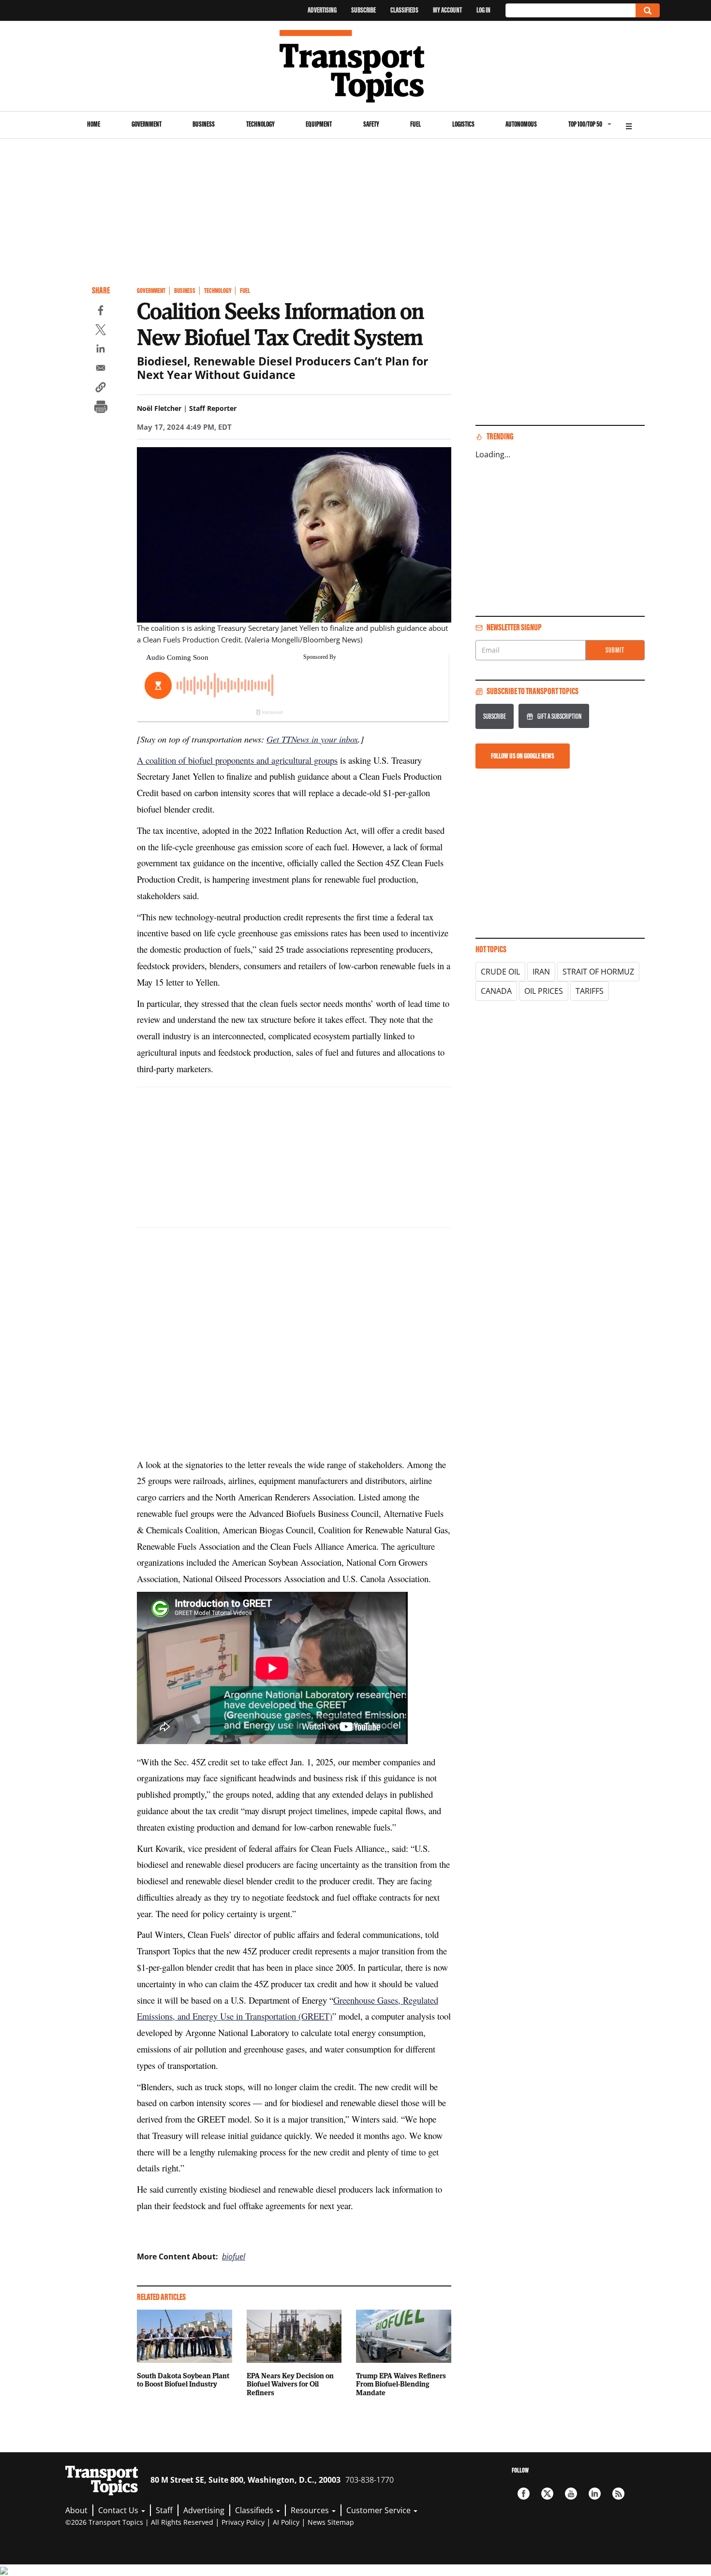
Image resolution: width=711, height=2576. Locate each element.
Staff (164, 2510)
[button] (101, 389)
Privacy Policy (243, 2522)
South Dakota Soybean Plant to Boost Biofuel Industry (183, 2380)
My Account (447, 10)
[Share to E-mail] (101, 369)
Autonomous (521, 124)
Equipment (319, 124)
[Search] (648, 10)
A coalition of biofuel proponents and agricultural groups (237, 760)
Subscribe (363, 10)
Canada (496, 991)
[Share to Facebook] (101, 312)
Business (204, 124)
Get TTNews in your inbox (312, 739)
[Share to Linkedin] (101, 350)
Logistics (463, 124)
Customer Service (379, 2510)
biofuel (234, 2256)
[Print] (101, 408)
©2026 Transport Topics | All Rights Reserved (139, 2522)
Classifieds (404, 10)
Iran (541, 972)
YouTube (571, 2494)
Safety (371, 124)
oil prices (544, 991)
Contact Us (119, 2510)
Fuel (415, 124)
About (76, 2510)
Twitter (547, 2494)
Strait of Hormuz (598, 972)
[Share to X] (101, 331)
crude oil (500, 972)
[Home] (356, 66)
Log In (483, 10)
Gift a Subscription (559, 716)
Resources (311, 2510)
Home (94, 124)
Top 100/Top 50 (585, 124)
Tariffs (590, 991)
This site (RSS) (618, 2494)
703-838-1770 (370, 2480)
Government (147, 124)
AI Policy (286, 2522)
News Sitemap (331, 2522)
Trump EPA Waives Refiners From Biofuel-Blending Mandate (401, 2384)
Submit (615, 650)
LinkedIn (595, 2494)
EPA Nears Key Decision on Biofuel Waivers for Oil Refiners (290, 2384)
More (629, 125)
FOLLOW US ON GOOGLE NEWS (523, 756)
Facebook (524, 2494)
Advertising (322, 10)
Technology (260, 124)
